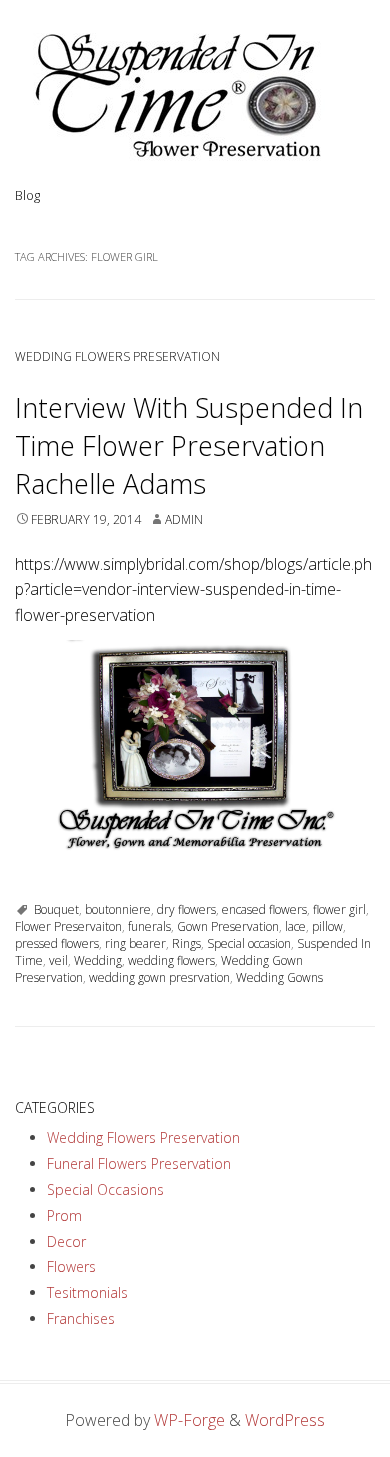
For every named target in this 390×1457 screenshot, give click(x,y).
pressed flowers (57, 943)
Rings (186, 943)
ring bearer (135, 943)
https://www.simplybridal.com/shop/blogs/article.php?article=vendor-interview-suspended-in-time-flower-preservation (193, 589)
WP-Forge (189, 1420)
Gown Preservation (228, 926)
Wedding (98, 960)
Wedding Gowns (279, 977)
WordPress (285, 1420)
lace (295, 926)
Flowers (71, 1266)
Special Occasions (105, 1189)
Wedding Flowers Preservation (117, 356)
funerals (149, 926)
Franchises (81, 1318)
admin (184, 519)
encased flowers (264, 909)
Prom (64, 1215)
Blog (27, 195)
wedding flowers (171, 960)
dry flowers (186, 909)
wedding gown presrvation (159, 977)
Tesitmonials (87, 1292)
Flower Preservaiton (68, 926)
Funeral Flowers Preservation (139, 1163)
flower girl (339, 909)
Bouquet (56, 909)
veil (58, 960)
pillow (327, 926)
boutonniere (118, 909)
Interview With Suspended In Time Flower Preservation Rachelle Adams (189, 445)
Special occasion (249, 943)
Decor (66, 1241)
